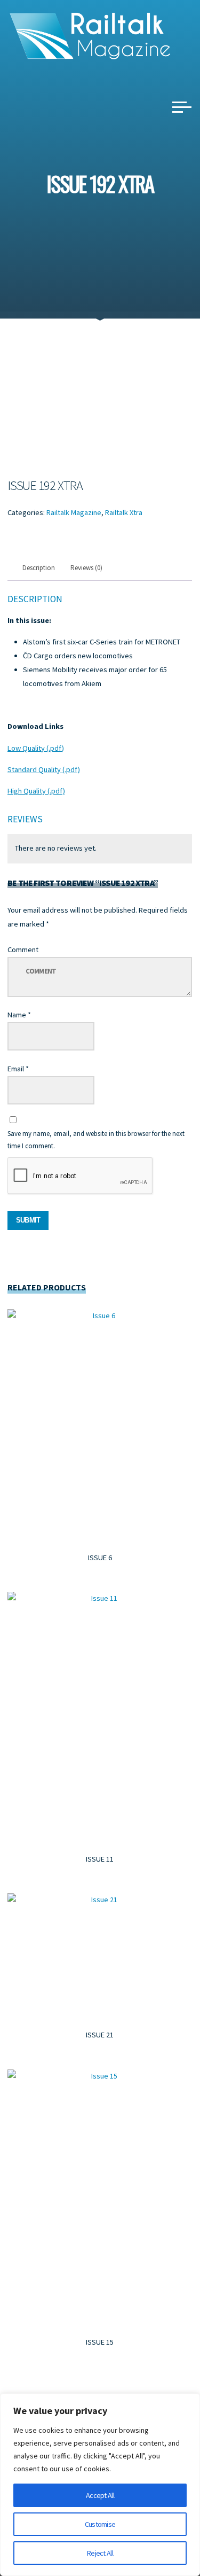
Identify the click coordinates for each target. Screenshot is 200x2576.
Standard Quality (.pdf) (44, 769)
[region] (100, 2485)
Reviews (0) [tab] (87, 568)
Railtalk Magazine (74, 512)
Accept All (100, 2495)
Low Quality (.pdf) (36, 748)
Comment (23, 949)
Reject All (100, 2553)
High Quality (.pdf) (36, 791)
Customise (100, 2524)
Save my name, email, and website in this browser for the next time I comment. (96, 1139)
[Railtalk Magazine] (90, 35)
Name (19, 1015)
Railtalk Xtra (124, 512)
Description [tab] (39, 568)
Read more (100, 1424)
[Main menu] (182, 107)
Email (18, 1068)
